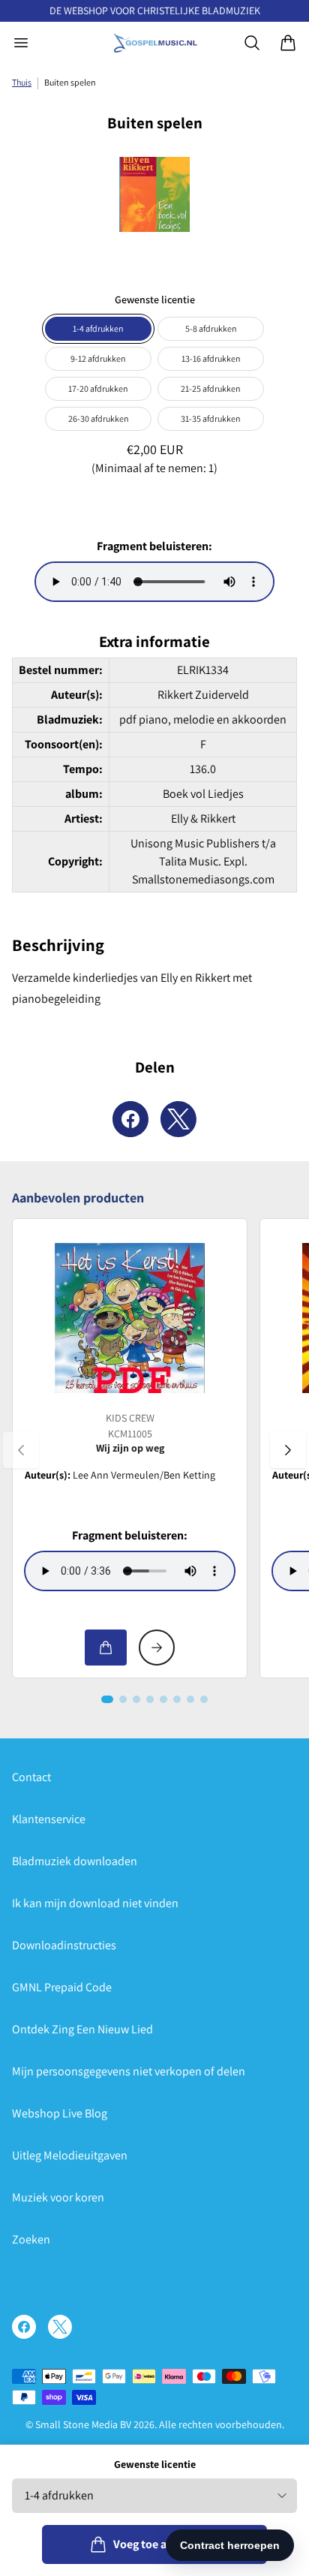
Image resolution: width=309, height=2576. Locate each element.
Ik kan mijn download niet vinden (95, 1903)
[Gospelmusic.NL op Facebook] (24, 2327)
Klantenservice (49, 1819)
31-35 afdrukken (211, 418)
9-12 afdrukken (98, 358)
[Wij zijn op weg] (130, 1318)
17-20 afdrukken (98, 388)
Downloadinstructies (64, 1945)
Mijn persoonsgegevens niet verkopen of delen (129, 2071)
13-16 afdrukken (211, 358)
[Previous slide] (21, 1450)
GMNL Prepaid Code (62, 1987)
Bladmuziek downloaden (75, 1861)
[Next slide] (288, 1450)
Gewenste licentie (155, 2464)
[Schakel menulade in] (21, 43)
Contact (31, 1777)
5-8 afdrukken (211, 328)
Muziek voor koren (58, 2197)
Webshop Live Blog (60, 2113)
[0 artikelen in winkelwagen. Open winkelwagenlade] (288, 43)
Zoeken (31, 2239)
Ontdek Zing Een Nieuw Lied (82, 2029)
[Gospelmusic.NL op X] (60, 2327)
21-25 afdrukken (211, 388)
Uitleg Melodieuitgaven (70, 2155)
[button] (107, 1699)
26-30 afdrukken (99, 418)
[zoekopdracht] (252, 43)
